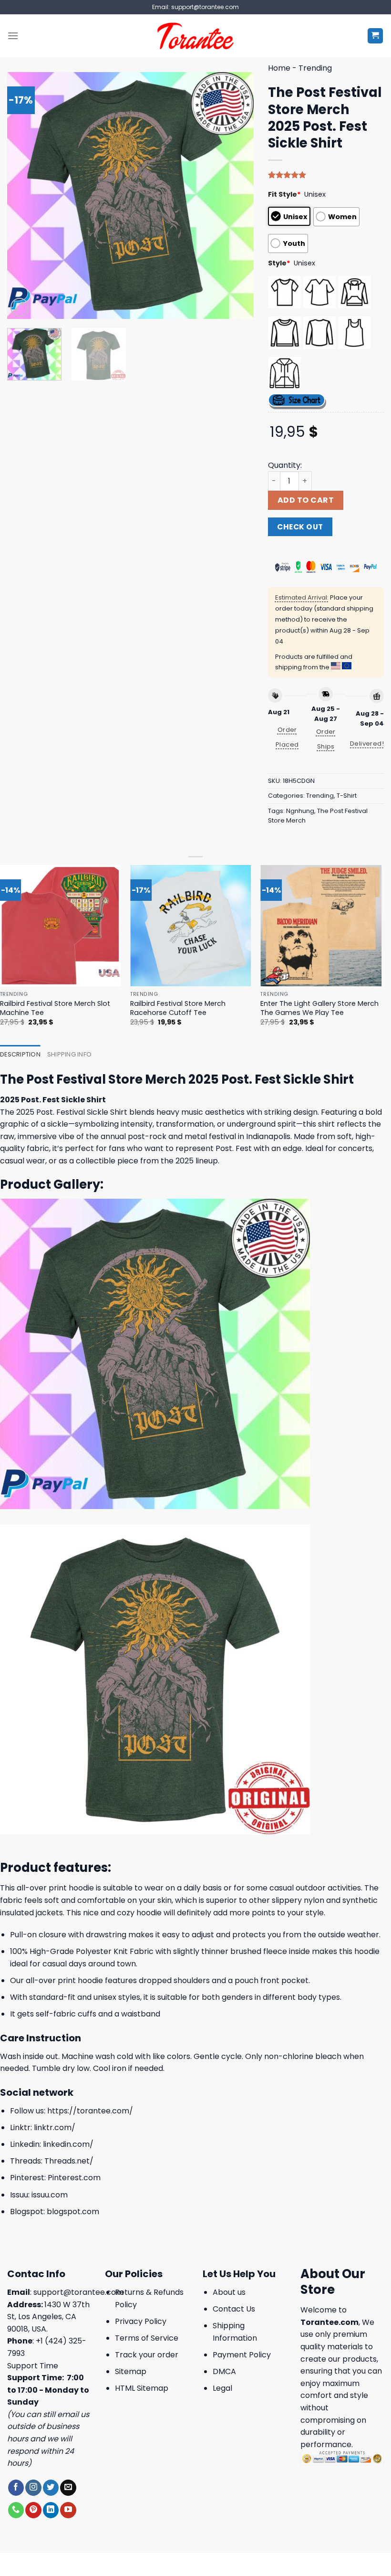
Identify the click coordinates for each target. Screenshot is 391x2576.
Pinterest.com (74, 2178)
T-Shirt (347, 796)
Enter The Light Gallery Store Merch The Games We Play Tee (319, 1008)
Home (279, 68)
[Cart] (376, 36)
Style (279, 263)
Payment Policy (242, 2355)
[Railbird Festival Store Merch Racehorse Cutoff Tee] (191, 926)
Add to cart (306, 500)
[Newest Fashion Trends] (196, 36)
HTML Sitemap (142, 2388)
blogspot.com (73, 2212)
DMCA (224, 2371)
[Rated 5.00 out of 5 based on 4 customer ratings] (326, 175)
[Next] (237, 195)
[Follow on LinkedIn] (51, 2510)
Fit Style (284, 194)
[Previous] (24, 195)
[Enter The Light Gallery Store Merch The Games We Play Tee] (321, 926)
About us (229, 2292)
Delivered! (367, 744)
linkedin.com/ (68, 2144)
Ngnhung (300, 811)
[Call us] (16, 2510)
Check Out (300, 527)
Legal (222, 2388)
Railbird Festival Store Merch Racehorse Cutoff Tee (178, 1008)
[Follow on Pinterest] (33, 2510)
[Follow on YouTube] (68, 2510)
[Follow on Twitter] (51, 2488)
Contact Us (234, 2309)
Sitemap (131, 2371)
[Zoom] (20, 307)
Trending (315, 68)
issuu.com (50, 2195)
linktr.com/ (55, 2127)
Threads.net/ (69, 2161)
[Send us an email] (68, 2488)
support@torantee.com (78, 2292)
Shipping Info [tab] (69, 1054)
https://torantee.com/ (90, 2111)
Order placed (287, 737)
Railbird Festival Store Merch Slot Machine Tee (55, 1008)
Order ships (326, 739)
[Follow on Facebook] (16, 2488)
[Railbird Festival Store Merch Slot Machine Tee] (61, 926)
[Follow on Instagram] (33, 2488)
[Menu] (13, 36)
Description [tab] (20, 1054)
